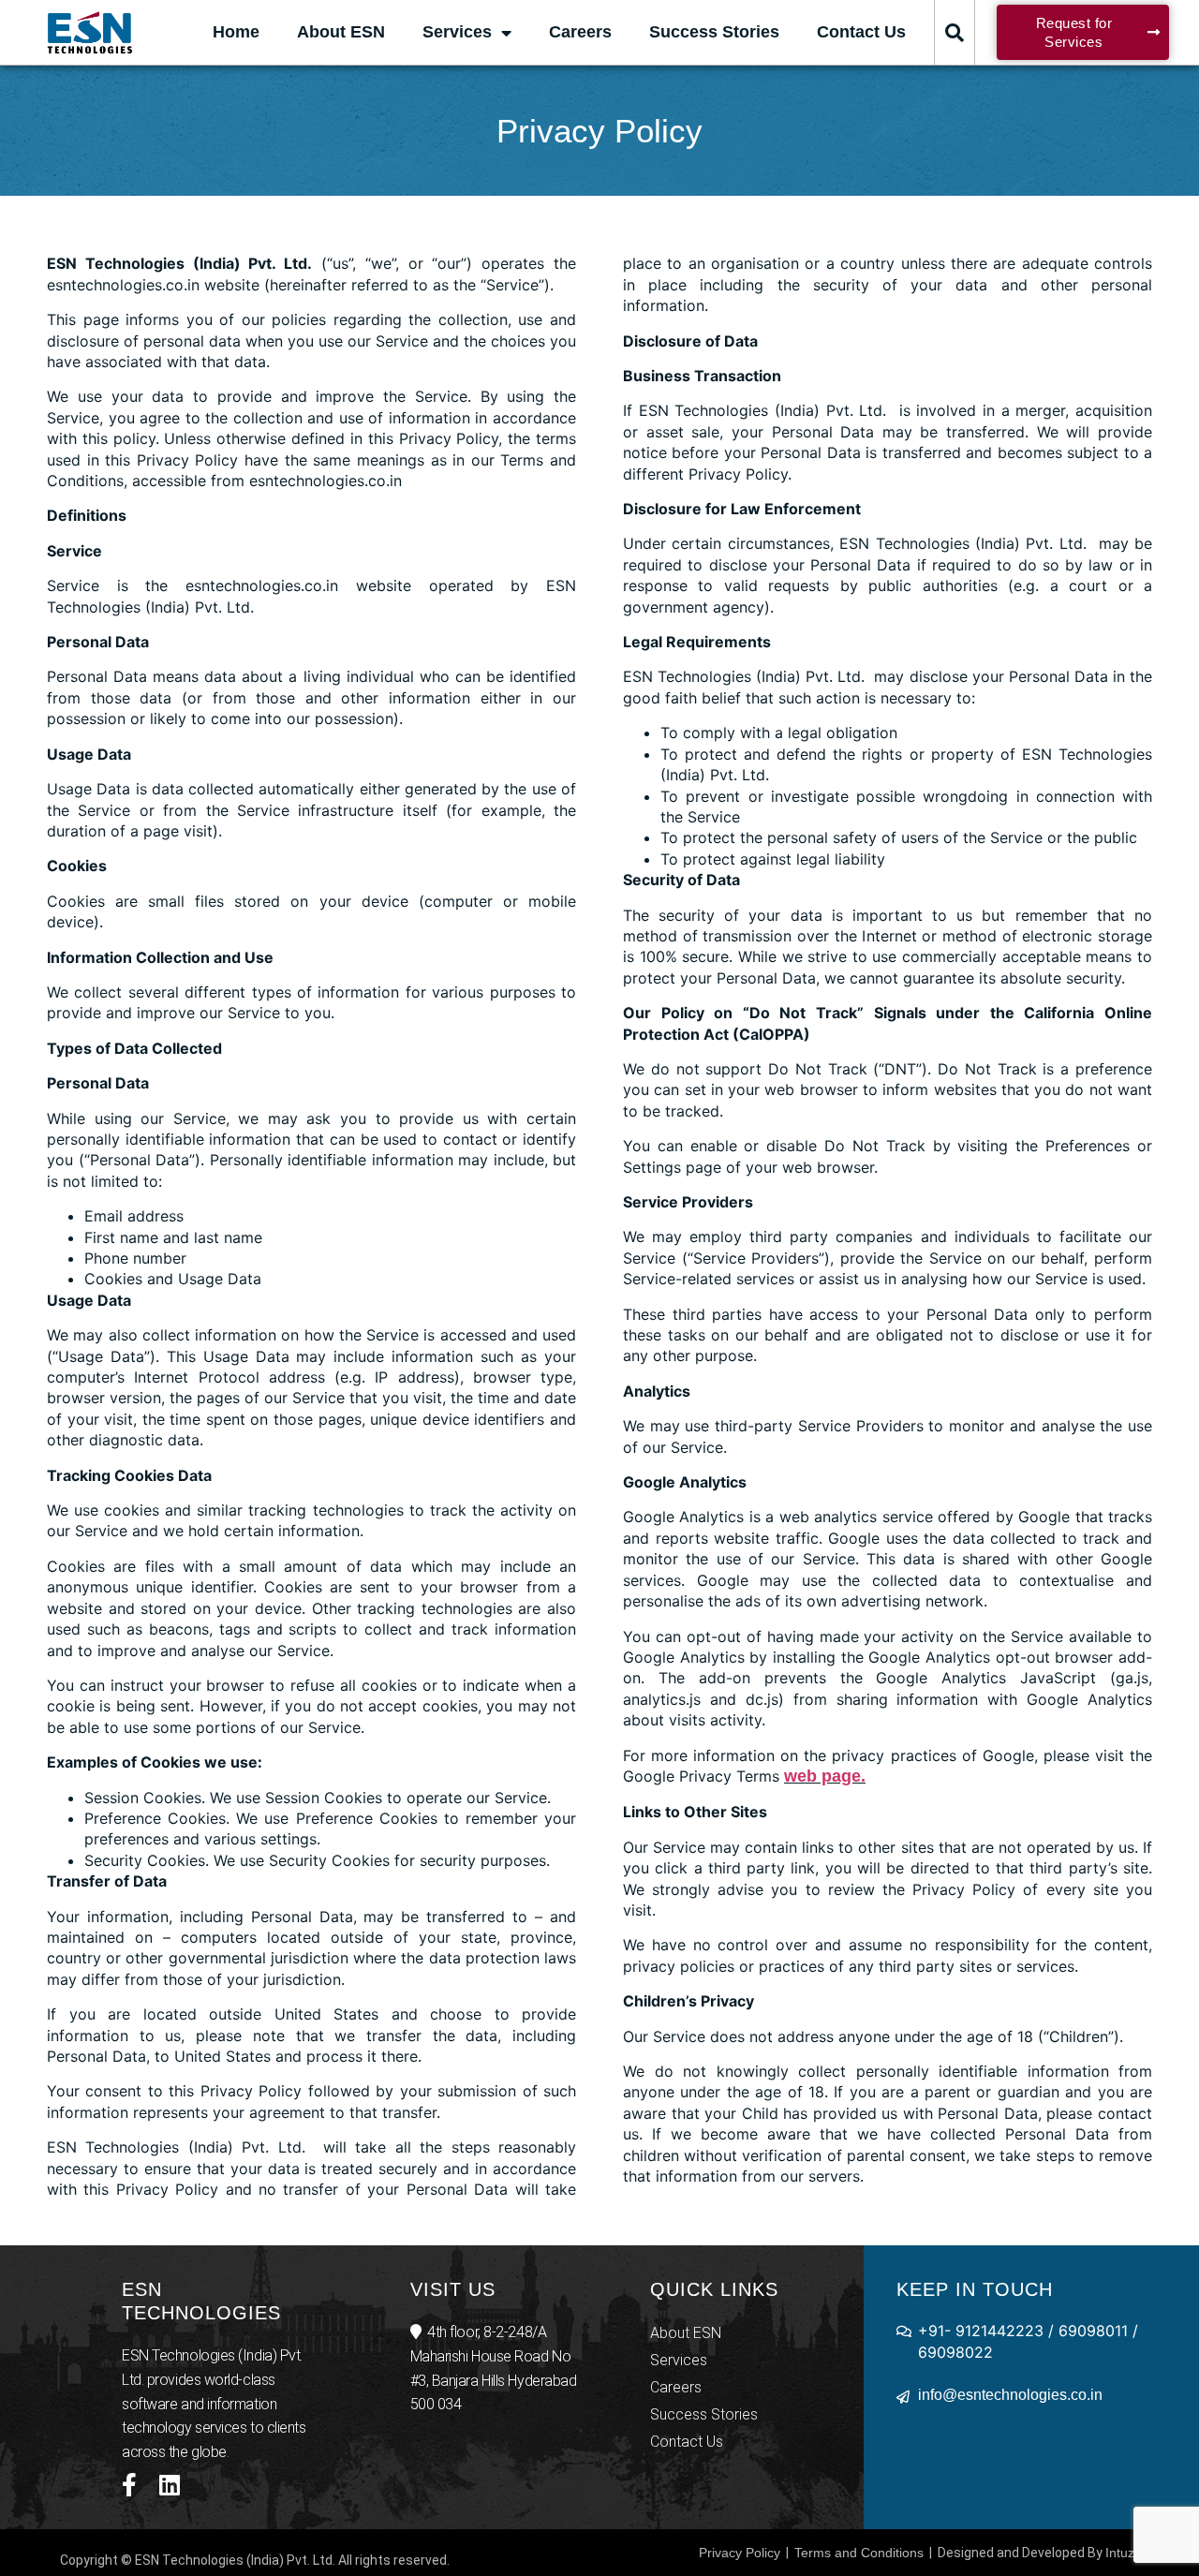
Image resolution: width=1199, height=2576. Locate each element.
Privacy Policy (740, 2553)
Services (457, 32)
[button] (955, 33)
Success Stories (714, 32)
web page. (825, 1776)
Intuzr (1122, 2553)
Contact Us (861, 32)
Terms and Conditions (859, 2553)
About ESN (341, 32)
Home (236, 32)
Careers (580, 32)
